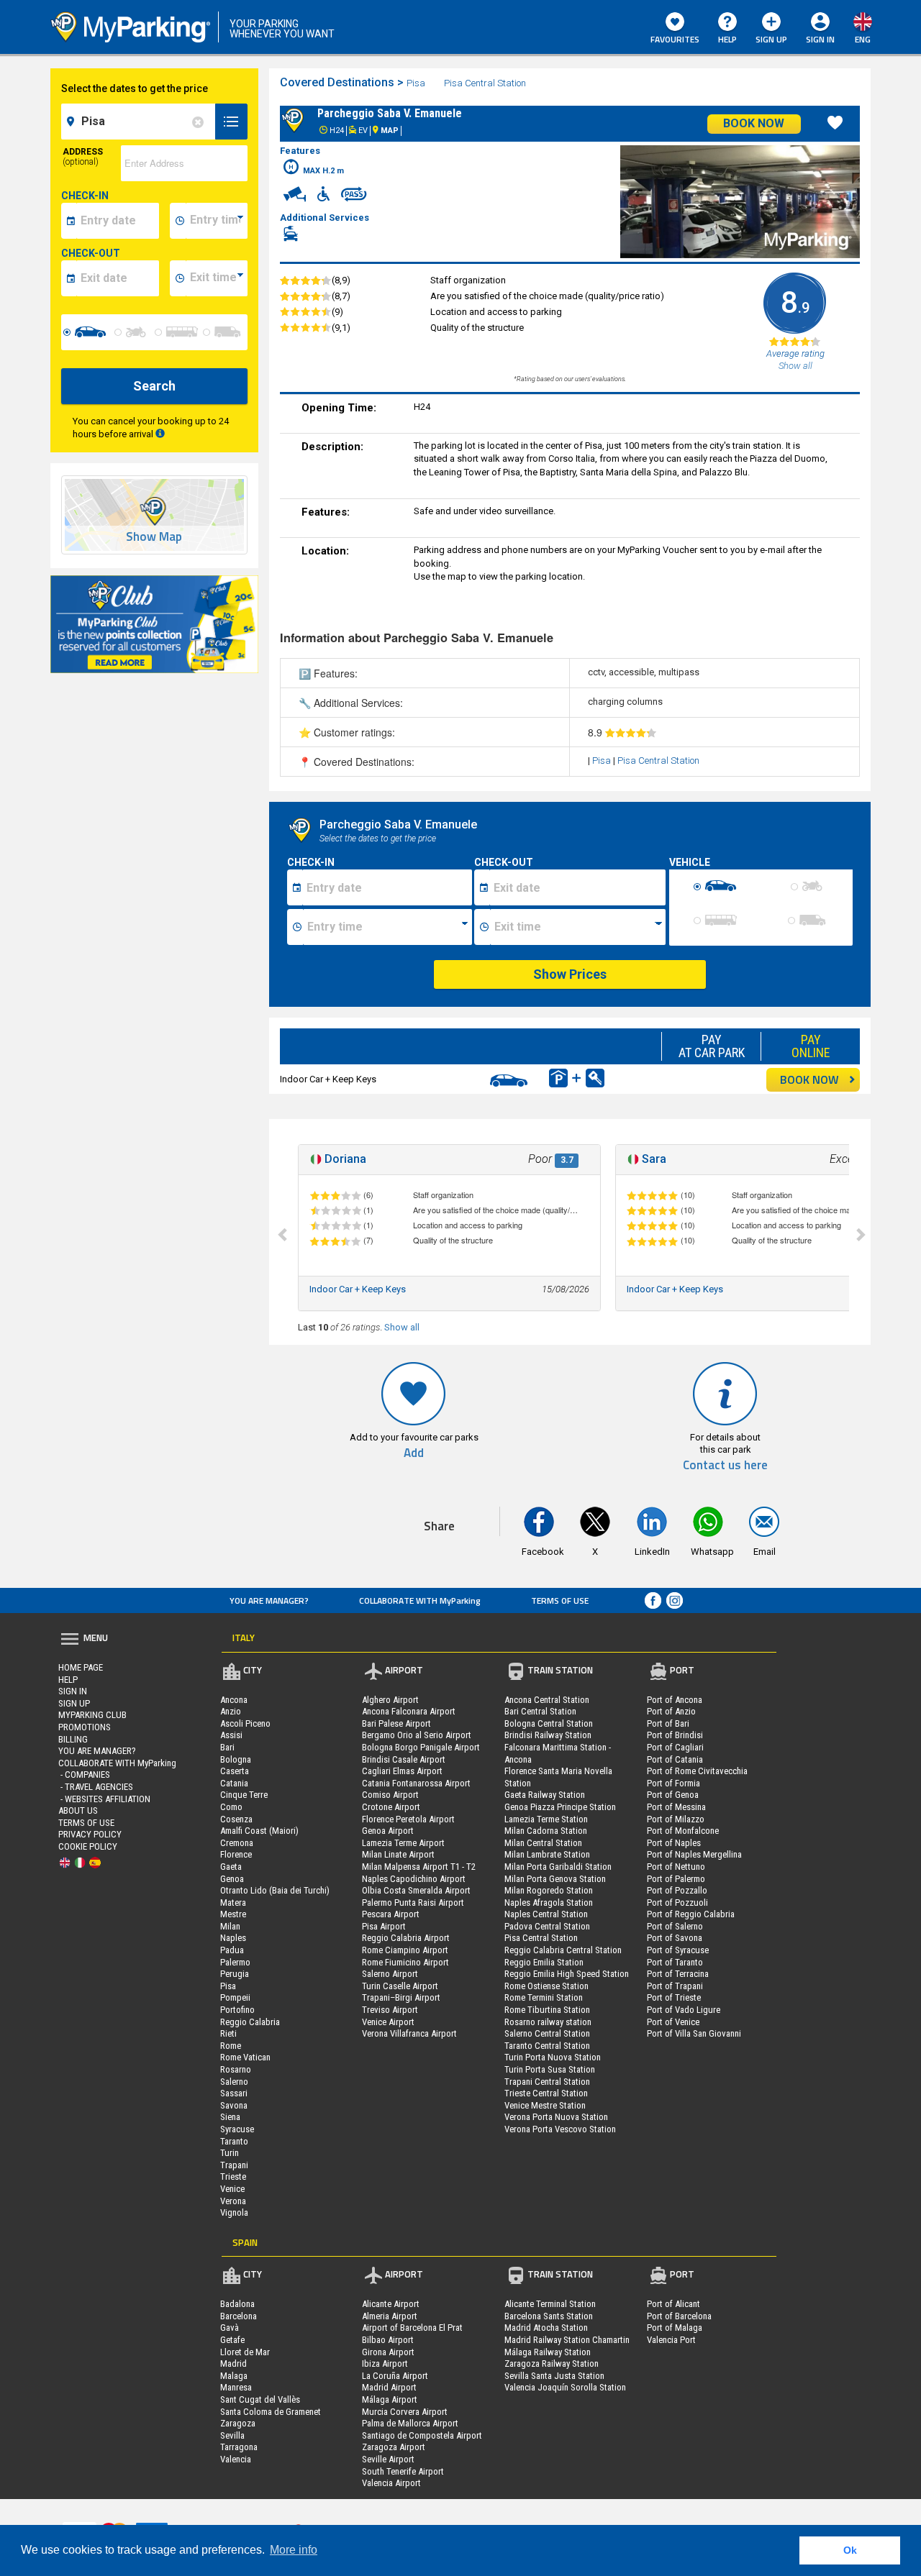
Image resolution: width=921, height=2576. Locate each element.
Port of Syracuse (678, 1950)
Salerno (234, 2082)
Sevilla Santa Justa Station (554, 2376)
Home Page (81, 1667)
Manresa (236, 2387)
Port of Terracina (678, 1974)
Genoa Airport (388, 1831)
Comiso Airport (390, 1795)
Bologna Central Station (549, 1723)
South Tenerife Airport (403, 2471)
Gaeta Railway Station (545, 1795)
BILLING (73, 1739)
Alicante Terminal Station (550, 2304)
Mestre (233, 1914)
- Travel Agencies (96, 1787)
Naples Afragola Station (549, 1903)
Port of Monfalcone (683, 1831)
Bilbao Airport (388, 2340)
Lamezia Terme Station (546, 1819)
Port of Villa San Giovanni (694, 2033)
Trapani (234, 2165)
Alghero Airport (390, 1700)
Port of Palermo (676, 1879)
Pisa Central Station (486, 83)
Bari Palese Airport (396, 1723)
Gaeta (231, 1867)
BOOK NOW (809, 1079)
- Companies (84, 1775)
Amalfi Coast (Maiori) (259, 1831)
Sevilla (232, 2435)
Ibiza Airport (385, 2363)
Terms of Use (560, 1600)
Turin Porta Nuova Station (553, 2057)
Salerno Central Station (547, 2033)
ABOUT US (78, 1810)
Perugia (235, 1974)
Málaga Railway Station (548, 2352)
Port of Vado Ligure (684, 2010)
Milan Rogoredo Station (549, 1890)
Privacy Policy (90, 1834)
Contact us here (725, 1465)
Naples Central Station (546, 1914)
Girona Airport (388, 2352)
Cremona (237, 1843)
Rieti (228, 2033)
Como (231, 1807)
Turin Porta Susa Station (550, 2069)
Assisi (231, 1735)
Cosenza (236, 1819)
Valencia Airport (391, 2483)
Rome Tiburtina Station (547, 2010)
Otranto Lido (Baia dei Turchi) (275, 1890)
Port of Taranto (675, 1962)
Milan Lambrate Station (547, 1854)
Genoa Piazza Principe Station (560, 1807)
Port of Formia (673, 1783)
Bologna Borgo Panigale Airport (421, 1747)
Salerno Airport (390, 1974)
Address (83, 157)
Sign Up (771, 39)
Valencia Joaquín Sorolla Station (565, 2387)
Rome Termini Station (544, 1997)
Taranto (234, 2141)
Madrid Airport (389, 2387)
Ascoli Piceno (245, 1723)
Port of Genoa (673, 1795)
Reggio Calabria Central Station (563, 1950)
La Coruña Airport (395, 2376)
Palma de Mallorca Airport (410, 2423)
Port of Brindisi (675, 1735)
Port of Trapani (675, 1986)
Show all (402, 1327)
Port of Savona (675, 1938)
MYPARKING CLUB (92, 1715)
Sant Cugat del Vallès (260, 2399)
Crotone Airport (391, 1807)
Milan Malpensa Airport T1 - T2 (419, 1867)
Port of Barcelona (679, 2316)
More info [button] (294, 2550)
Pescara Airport (391, 1914)
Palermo (235, 1962)
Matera (233, 1903)
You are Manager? (269, 1600)
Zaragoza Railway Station (552, 2363)
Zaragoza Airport (394, 2447)
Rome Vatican (245, 2057)
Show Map (154, 537)
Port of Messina (676, 1807)
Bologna (236, 1759)
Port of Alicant (673, 2304)
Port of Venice (673, 2022)
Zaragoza (238, 2423)
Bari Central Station (540, 1711)
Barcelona (239, 2316)
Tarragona (239, 2447)
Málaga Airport (390, 2399)
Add (414, 1453)
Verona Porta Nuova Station (556, 2117)
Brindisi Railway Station (548, 1735)
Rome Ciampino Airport (405, 1950)
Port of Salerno (675, 1926)
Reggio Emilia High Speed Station (567, 1974)
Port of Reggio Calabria (691, 1914)
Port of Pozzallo (677, 1890)
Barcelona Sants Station (549, 2316)
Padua (232, 1950)
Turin (230, 2153)
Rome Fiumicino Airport (405, 1962)
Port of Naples (674, 1843)
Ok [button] (850, 2550)
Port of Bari (668, 1723)
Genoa (232, 1879)
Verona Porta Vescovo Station (560, 2129)
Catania (234, 1783)
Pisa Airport (384, 1926)
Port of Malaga (675, 2328)
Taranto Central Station (547, 2046)
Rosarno (236, 2069)
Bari (227, 1747)
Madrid (233, 2363)
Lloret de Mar (245, 2352)
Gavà (230, 2328)
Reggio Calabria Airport (406, 1938)
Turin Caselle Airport (400, 1986)
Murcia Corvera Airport (405, 2412)
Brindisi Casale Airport (404, 1759)
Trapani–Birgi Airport (401, 1997)
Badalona (237, 2304)
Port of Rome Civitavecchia (697, 1771)
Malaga (234, 2376)
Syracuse (237, 2129)
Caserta (235, 1771)
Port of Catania (675, 1759)
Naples (233, 1938)
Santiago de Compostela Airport (422, 2435)
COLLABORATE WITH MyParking (420, 1600)
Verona (233, 2201)
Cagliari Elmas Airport (402, 1771)
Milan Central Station (543, 1843)
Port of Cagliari (675, 1747)
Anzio (231, 1711)
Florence (236, 1854)
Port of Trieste (674, 1997)
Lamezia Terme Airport (403, 1843)
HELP (727, 39)
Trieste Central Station (546, 2093)
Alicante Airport (391, 2304)
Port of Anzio (671, 1711)
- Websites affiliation (104, 1799)
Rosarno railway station (548, 2022)
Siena (230, 2117)
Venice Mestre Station (545, 2105)
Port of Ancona (675, 1700)
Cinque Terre (244, 1795)
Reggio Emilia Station (544, 1962)
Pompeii (235, 1997)
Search (154, 386)
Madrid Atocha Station (546, 2328)
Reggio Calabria (250, 2022)
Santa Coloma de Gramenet (271, 2412)
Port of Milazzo (676, 1819)
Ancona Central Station (547, 1700)
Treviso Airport (390, 2010)
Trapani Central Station (547, 2082)
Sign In (73, 1691)
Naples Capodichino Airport (414, 1879)
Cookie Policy (88, 1846)
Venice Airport (388, 2022)
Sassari (234, 2093)
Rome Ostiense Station (546, 1986)
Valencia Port (671, 2340)
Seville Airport (388, 2459)
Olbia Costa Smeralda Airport (416, 1890)
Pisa (417, 83)
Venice (232, 2189)
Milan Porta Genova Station (555, 1879)
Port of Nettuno (676, 1867)
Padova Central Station (547, 1926)
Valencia (236, 2459)
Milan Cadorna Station (546, 1831)
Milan (230, 1926)
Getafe (232, 2340)
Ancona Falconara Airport (409, 1711)
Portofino (237, 2010)
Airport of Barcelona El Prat (412, 2328)
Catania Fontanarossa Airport (416, 1783)
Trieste (233, 2177)
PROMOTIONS (85, 1727)
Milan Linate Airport (398, 1854)
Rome (231, 2046)
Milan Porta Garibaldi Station (558, 1867)
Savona (234, 2105)
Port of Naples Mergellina (694, 1854)
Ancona (234, 1700)
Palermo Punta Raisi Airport (413, 1903)
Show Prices (570, 974)
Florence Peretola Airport (408, 1819)
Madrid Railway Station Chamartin (567, 2340)
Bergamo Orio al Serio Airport (417, 1735)
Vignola (234, 2212)
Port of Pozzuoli (677, 1903)
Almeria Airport (390, 2316)
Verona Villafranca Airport (409, 2033)
